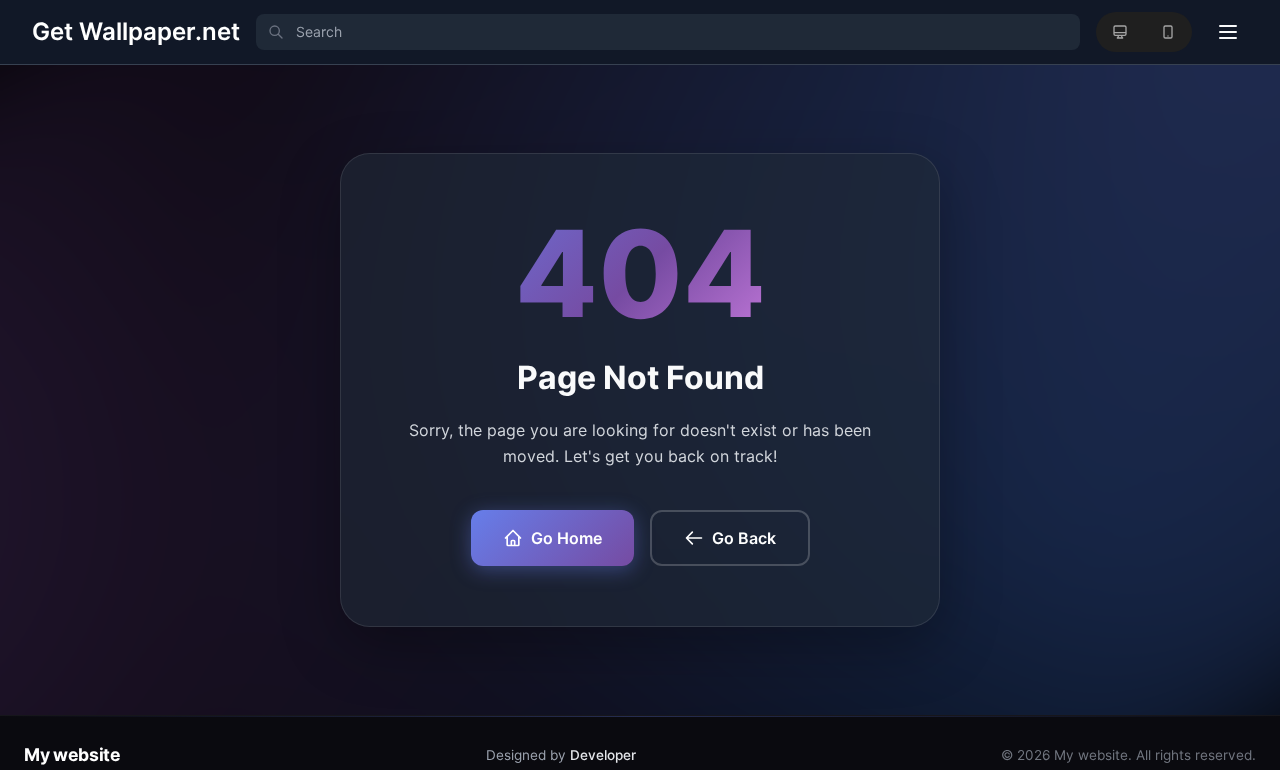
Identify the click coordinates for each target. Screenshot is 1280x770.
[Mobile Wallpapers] (1168, 32)
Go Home (566, 538)
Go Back (744, 538)
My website (72, 754)
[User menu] (1228, 32)
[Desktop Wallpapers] (1120, 32)
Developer (603, 755)
